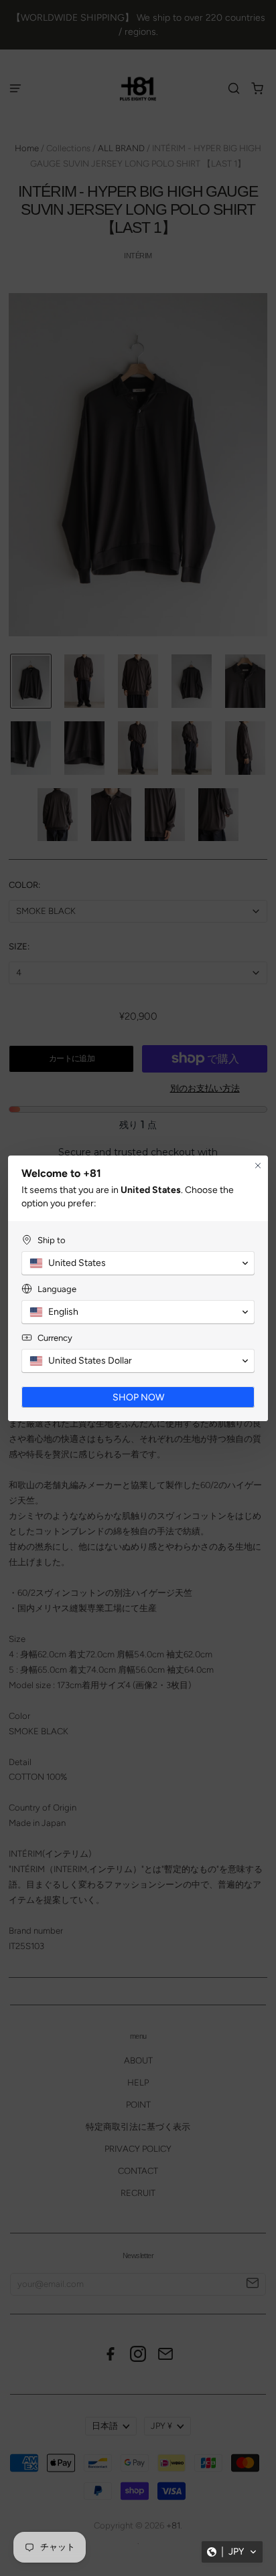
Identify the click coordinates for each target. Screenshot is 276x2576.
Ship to (52, 1240)
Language (57, 1289)
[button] (232, 2552)
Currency (55, 1338)
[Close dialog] (258, 1166)
